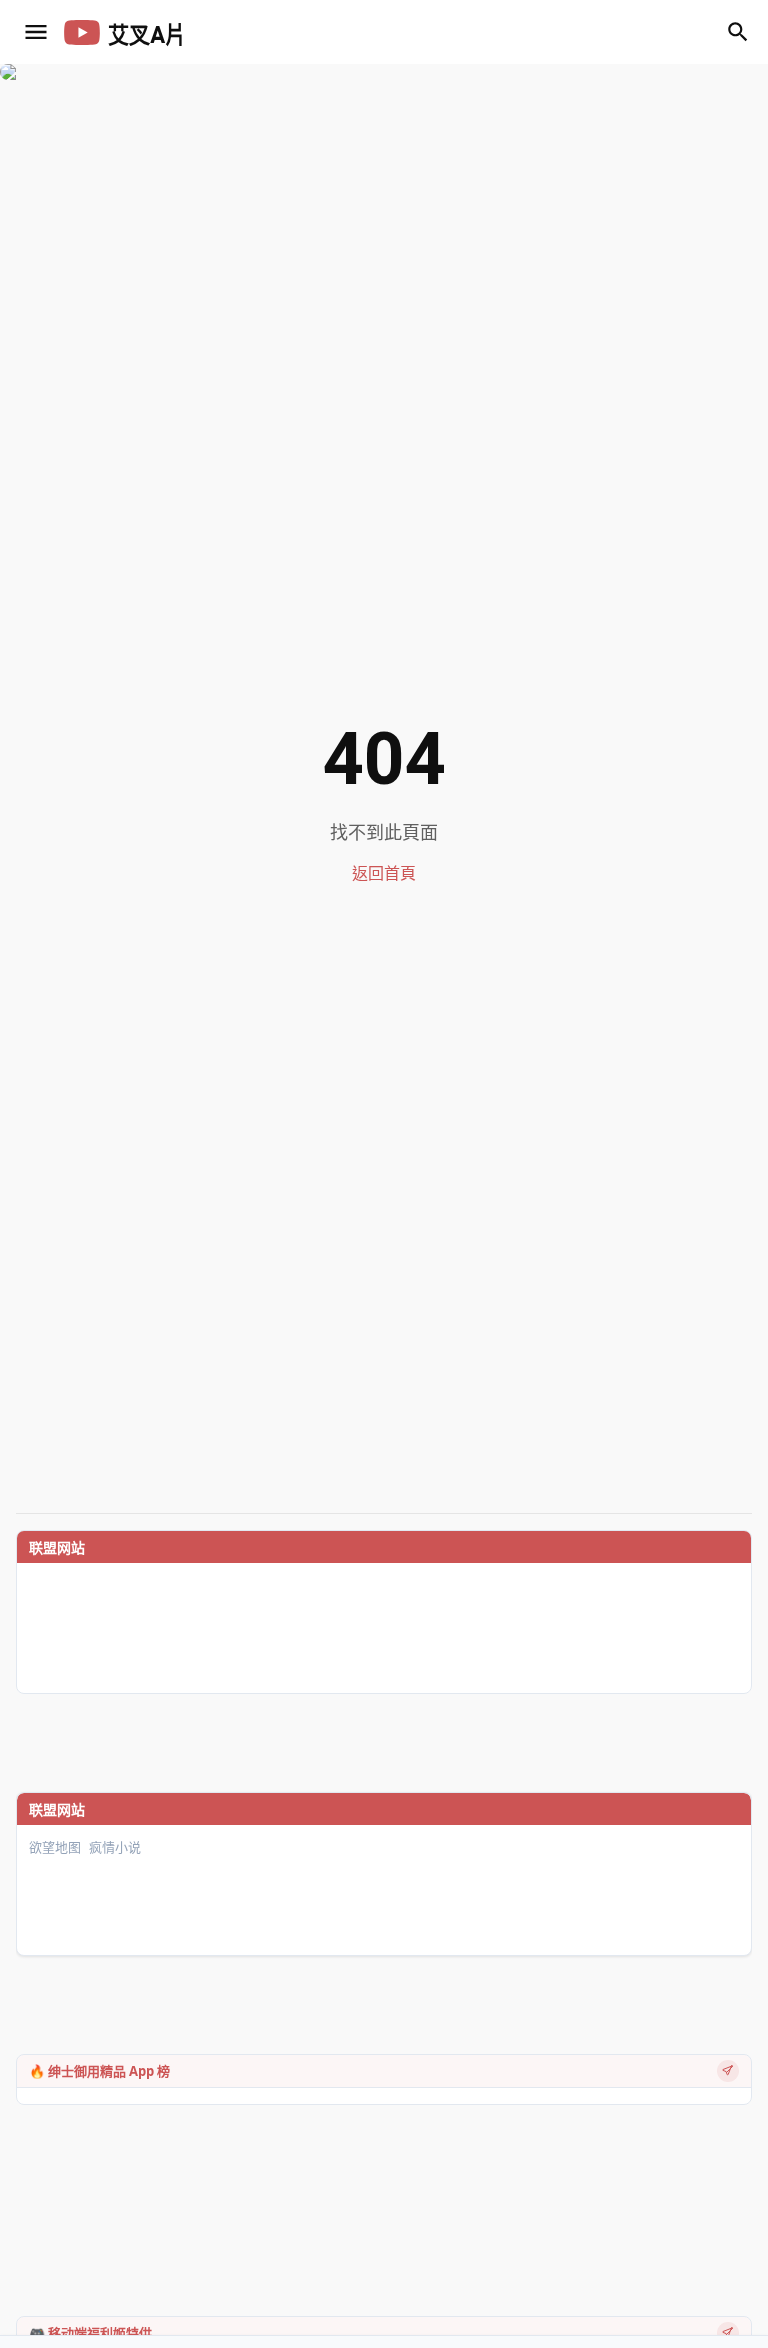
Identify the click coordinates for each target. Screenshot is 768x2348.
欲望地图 (55, 1847)
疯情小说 (115, 1847)
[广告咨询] (728, 2071)
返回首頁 (384, 873)
